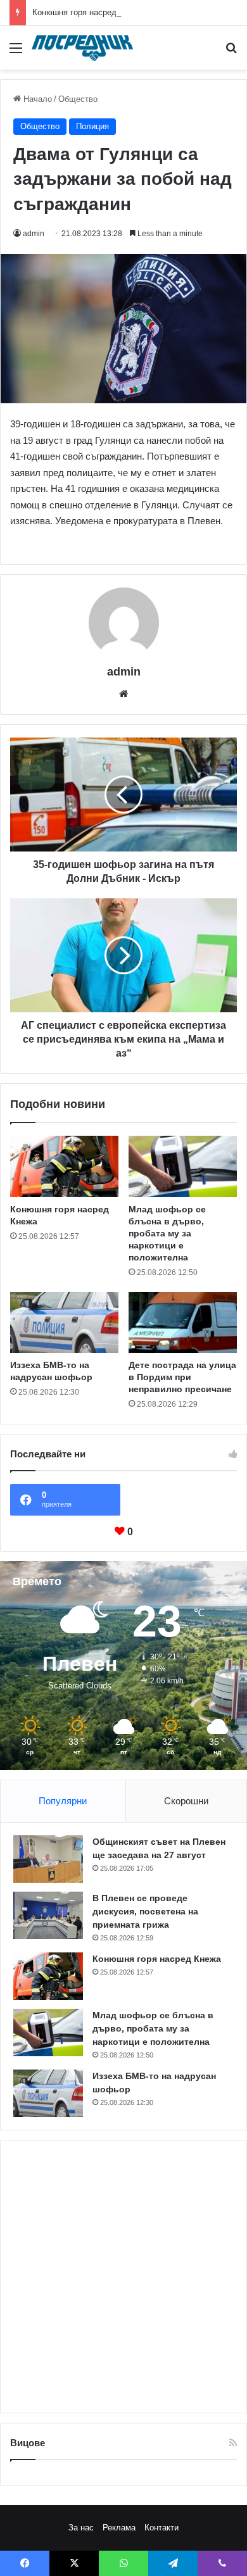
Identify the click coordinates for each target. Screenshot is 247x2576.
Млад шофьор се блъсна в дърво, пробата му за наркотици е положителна (167, 1233)
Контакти (161, 2528)
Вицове (28, 2443)
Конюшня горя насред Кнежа (88, 12)
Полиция (92, 126)
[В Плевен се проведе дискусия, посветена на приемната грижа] (48, 1915)
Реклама (119, 2528)
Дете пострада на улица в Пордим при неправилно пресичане (182, 1377)
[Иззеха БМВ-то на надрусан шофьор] (64, 1323)
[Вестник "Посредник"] (82, 48)
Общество (78, 99)
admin (34, 234)
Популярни (63, 1801)
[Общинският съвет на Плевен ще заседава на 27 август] (48, 1859)
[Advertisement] (123, 2277)
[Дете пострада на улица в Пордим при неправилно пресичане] (183, 1323)
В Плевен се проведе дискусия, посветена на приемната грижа (145, 1911)
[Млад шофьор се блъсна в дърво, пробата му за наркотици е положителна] (183, 1166)
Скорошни (186, 1801)
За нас (81, 2528)
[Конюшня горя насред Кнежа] (64, 1166)
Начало (36, 99)
